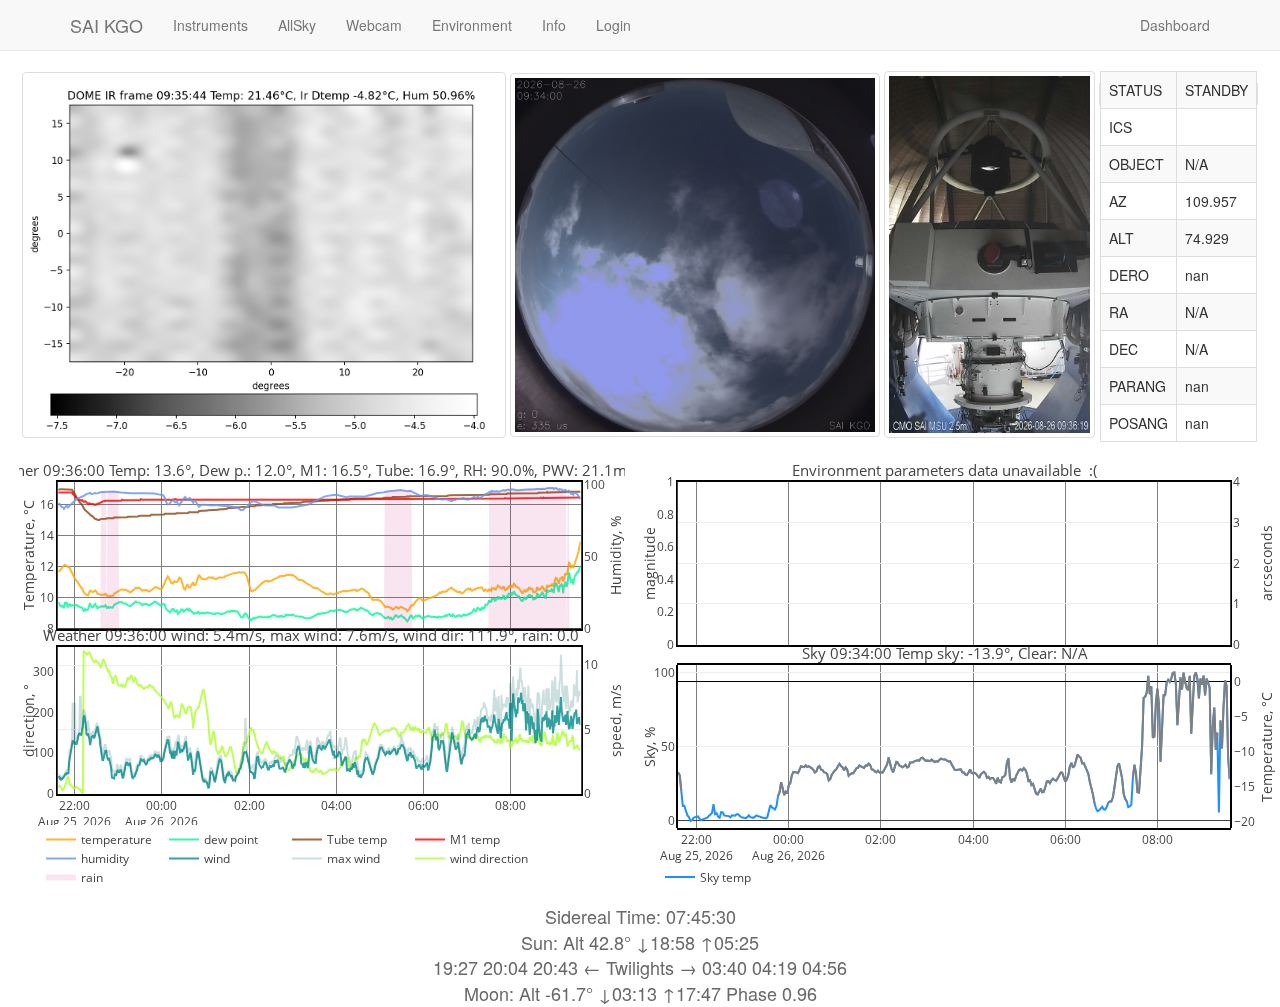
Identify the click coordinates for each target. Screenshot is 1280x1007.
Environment (472, 25)
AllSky (297, 25)
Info (554, 25)
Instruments (210, 25)
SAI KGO (106, 25)
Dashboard (1175, 25)
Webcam (374, 25)
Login (613, 25)
